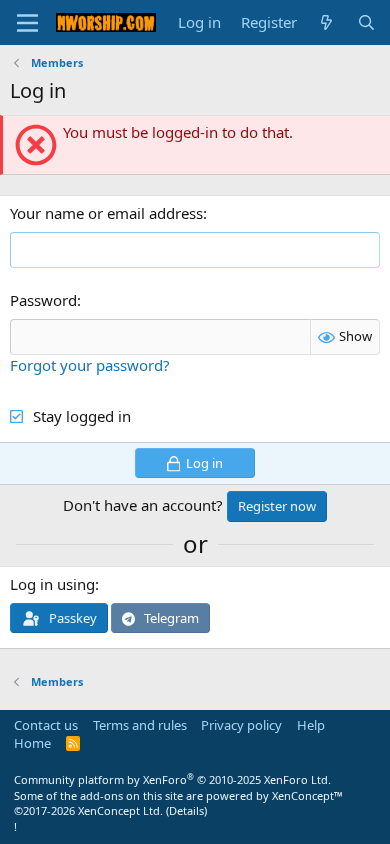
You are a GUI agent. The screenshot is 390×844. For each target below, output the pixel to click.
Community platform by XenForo (172, 779)
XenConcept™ (307, 795)
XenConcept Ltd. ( (123, 810)
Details (186, 810)
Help (311, 725)
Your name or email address (106, 213)
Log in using (52, 584)
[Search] (366, 22)
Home (32, 743)
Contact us (46, 725)
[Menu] (27, 23)
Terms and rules (140, 725)
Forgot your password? (90, 365)
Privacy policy (241, 725)
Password (43, 300)
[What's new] (326, 22)
